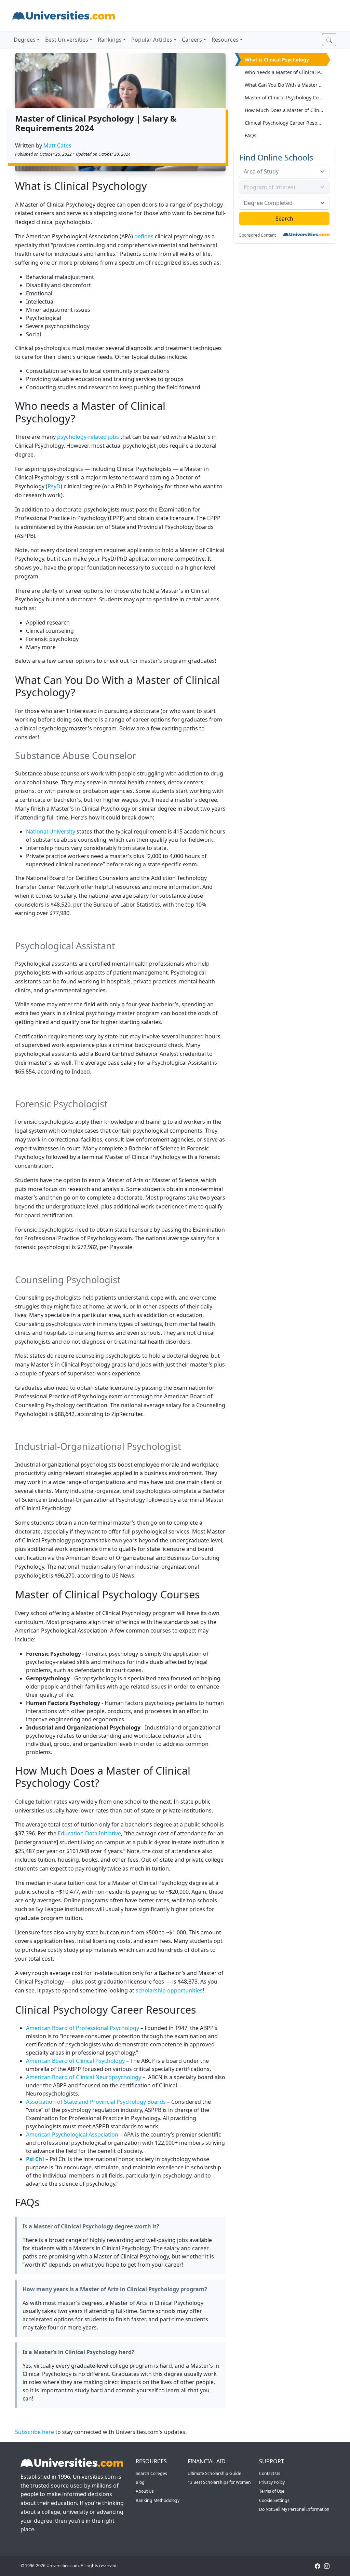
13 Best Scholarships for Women (219, 2482)
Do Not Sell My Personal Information (294, 2509)
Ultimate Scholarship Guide (214, 2473)
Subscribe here (35, 2432)
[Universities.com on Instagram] (327, 2566)
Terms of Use (272, 2491)
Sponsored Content (258, 235)
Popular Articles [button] (152, 40)
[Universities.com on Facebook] (318, 2566)
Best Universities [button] (67, 40)
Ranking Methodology (158, 2500)
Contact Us (270, 2473)
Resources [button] (225, 40)
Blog (140, 2482)
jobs (113, 437)
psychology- (73, 437)
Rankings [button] (110, 40)
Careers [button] (192, 40)
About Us (145, 2491)
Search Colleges (151, 2473)
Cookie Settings (274, 2500)
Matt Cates (57, 145)
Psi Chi (35, 2159)
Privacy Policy (272, 2482)
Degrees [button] (25, 40)
